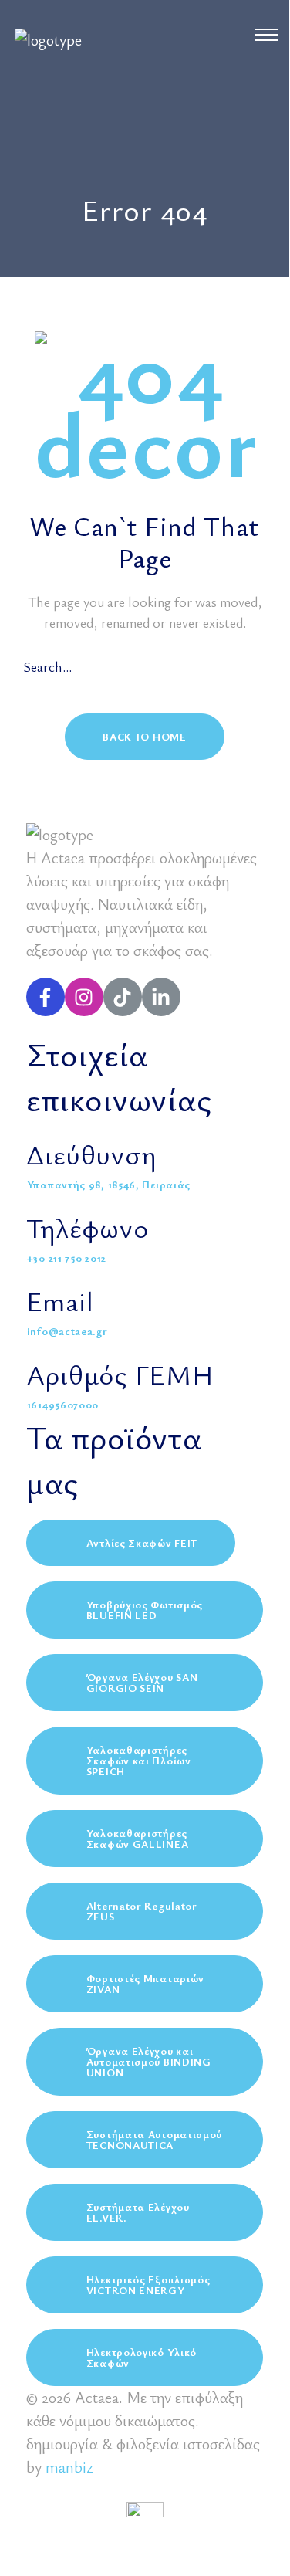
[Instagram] (84, 997)
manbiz (69, 2467)
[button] (144, 737)
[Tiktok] (123, 997)
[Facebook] (46, 997)
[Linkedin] (161, 997)
